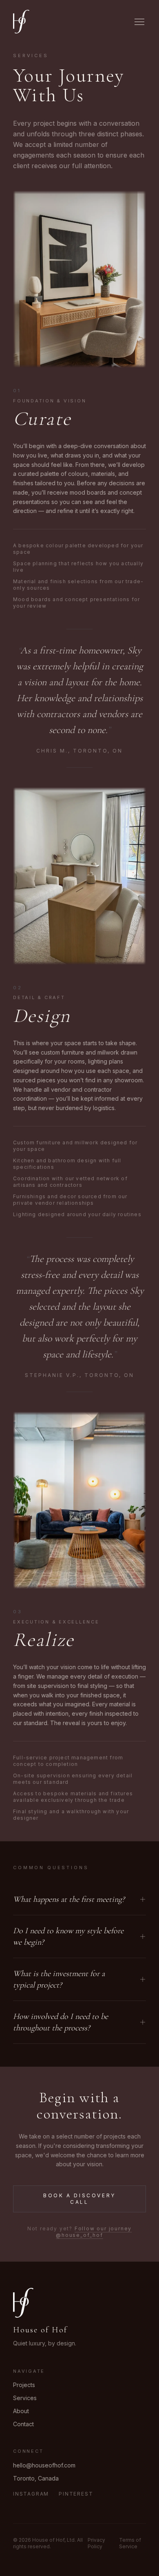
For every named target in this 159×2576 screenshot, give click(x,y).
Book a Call (114, 2554)
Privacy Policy (96, 2543)
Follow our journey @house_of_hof (94, 2232)
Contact (23, 2424)
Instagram (31, 2494)
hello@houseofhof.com (44, 2465)
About (21, 2411)
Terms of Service (130, 2543)
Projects (24, 2385)
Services (25, 2398)
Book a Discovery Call (79, 2199)
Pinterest (76, 2494)
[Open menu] (139, 22)
